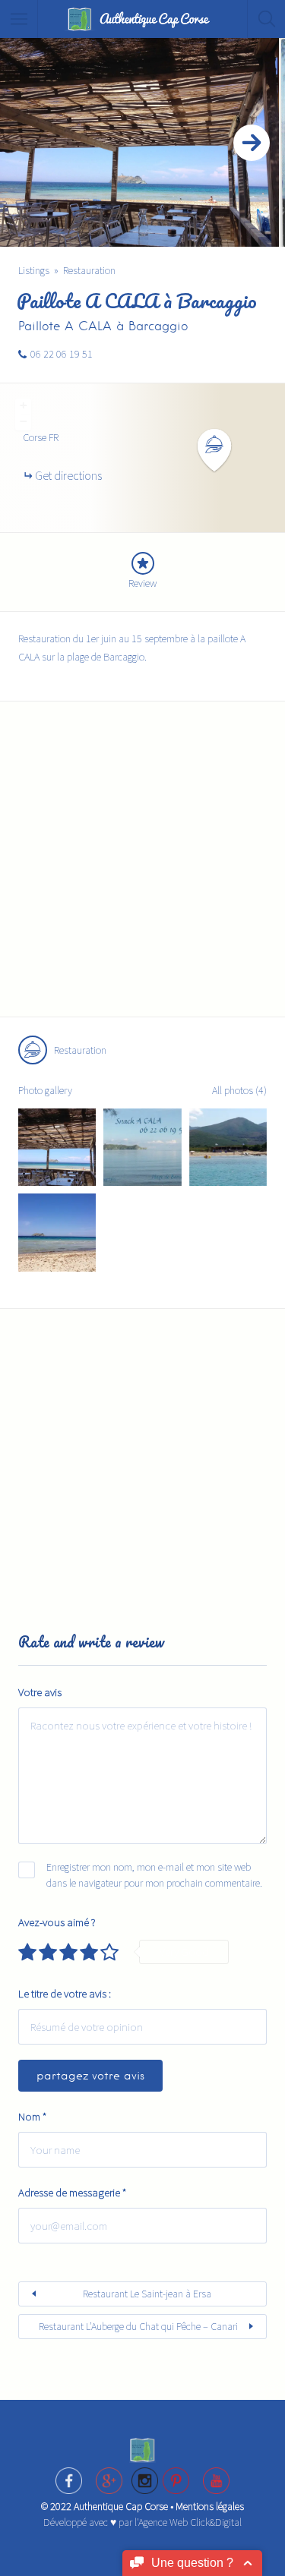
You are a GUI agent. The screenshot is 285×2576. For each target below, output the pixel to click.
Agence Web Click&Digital (190, 2522)
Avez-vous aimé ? (57, 1922)
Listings (34, 270)
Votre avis (40, 1692)
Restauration (89, 270)
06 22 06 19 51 (62, 354)
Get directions (68, 475)
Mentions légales (210, 2506)
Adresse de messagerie (72, 2192)
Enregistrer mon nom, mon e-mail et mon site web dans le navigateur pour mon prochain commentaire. (154, 1875)
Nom (32, 2116)
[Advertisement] (142, 868)
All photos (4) (239, 1090)
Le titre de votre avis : (65, 1993)
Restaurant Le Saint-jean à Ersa (147, 2294)
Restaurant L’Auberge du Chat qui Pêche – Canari (138, 2326)
